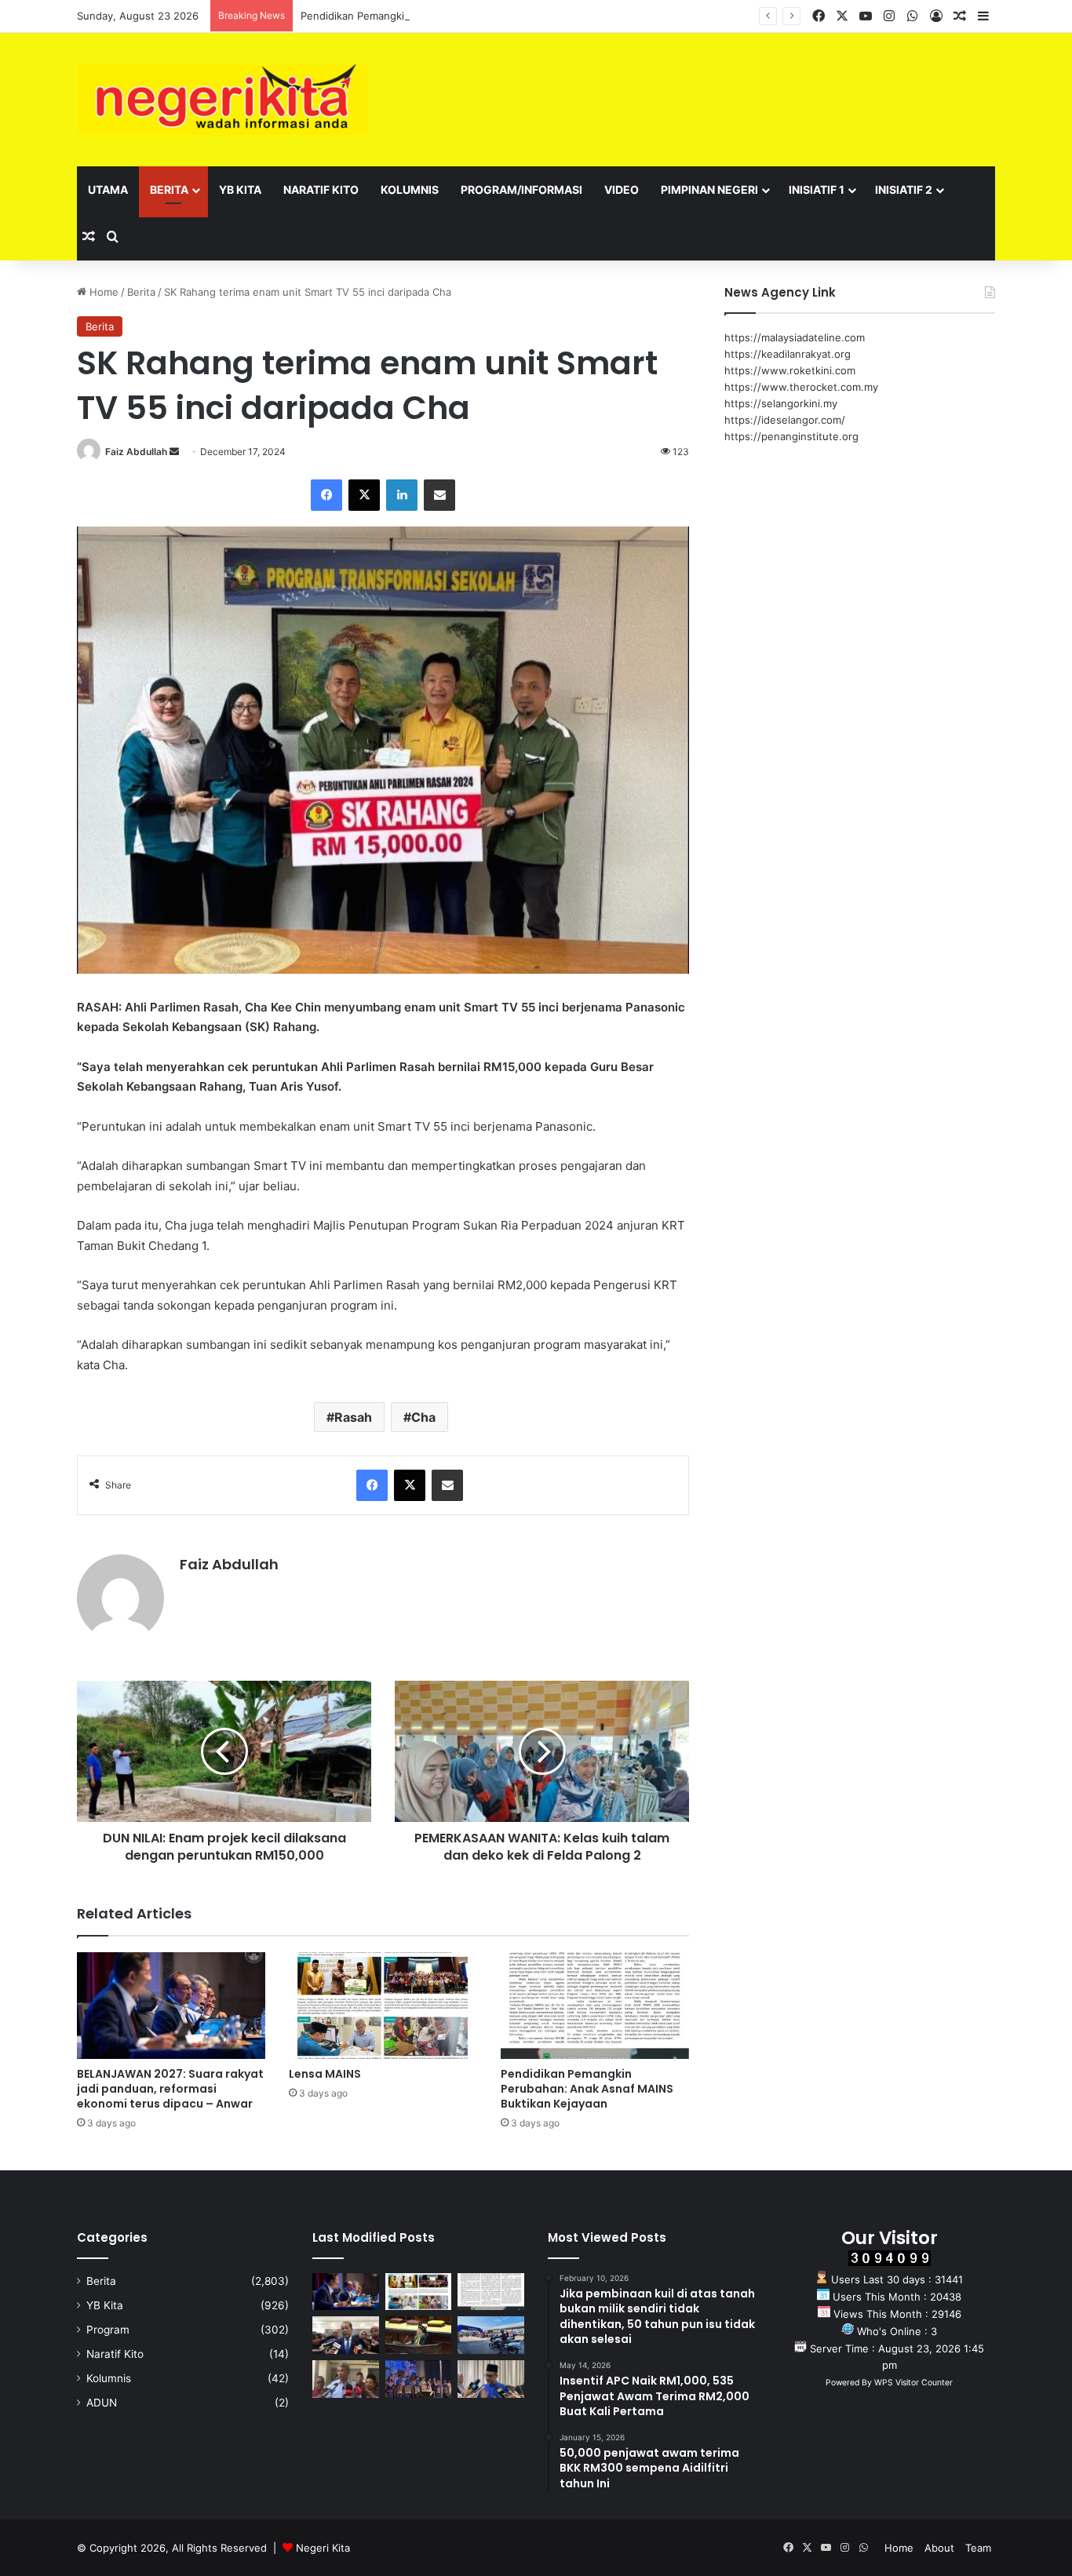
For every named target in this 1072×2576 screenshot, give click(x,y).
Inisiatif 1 (817, 189)
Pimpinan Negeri (709, 189)
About (939, 2548)
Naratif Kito (321, 189)
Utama (108, 189)
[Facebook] (326, 495)
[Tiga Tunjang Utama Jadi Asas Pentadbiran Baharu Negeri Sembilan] (419, 2379)
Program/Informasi (521, 189)
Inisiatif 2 (904, 189)
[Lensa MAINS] (383, 2005)
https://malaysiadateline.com (795, 337)
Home (102, 292)
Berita (169, 189)
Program (108, 2330)
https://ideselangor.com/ (785, 420)
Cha (423, 1417)
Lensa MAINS (325, 2074)
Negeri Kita (323, 2548)
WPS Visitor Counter (913, 2383)
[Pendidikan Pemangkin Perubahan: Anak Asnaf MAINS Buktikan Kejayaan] (595, 2005)
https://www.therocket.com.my (801, 387)
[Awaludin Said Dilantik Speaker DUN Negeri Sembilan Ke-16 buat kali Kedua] (419, 2335)
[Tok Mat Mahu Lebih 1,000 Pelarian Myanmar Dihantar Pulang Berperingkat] (346, 2379)
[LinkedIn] (402, 495)
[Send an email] (174, 452)
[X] (364, 495)
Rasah (353, 1417)
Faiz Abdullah (136, 452)
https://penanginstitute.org (791, 436)
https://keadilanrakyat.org (788, 354)
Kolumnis (410, 189)
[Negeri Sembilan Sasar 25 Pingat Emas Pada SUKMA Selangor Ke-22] (491, 2379)
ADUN (102, 2403)
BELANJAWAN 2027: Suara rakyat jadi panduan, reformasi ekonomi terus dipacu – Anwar (170, 2089)
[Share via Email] (439, 495)
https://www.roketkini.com (790, 370)
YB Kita (240, 189)
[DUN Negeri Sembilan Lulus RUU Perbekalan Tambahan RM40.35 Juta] (346, 2335)
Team (978, 2548)
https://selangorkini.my (781, 403)
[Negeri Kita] (222, 100)
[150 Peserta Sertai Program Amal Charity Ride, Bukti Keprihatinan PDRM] (491, 2335)
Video (622, 189)
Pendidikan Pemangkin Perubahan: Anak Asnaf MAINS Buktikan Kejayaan (478, 16)
